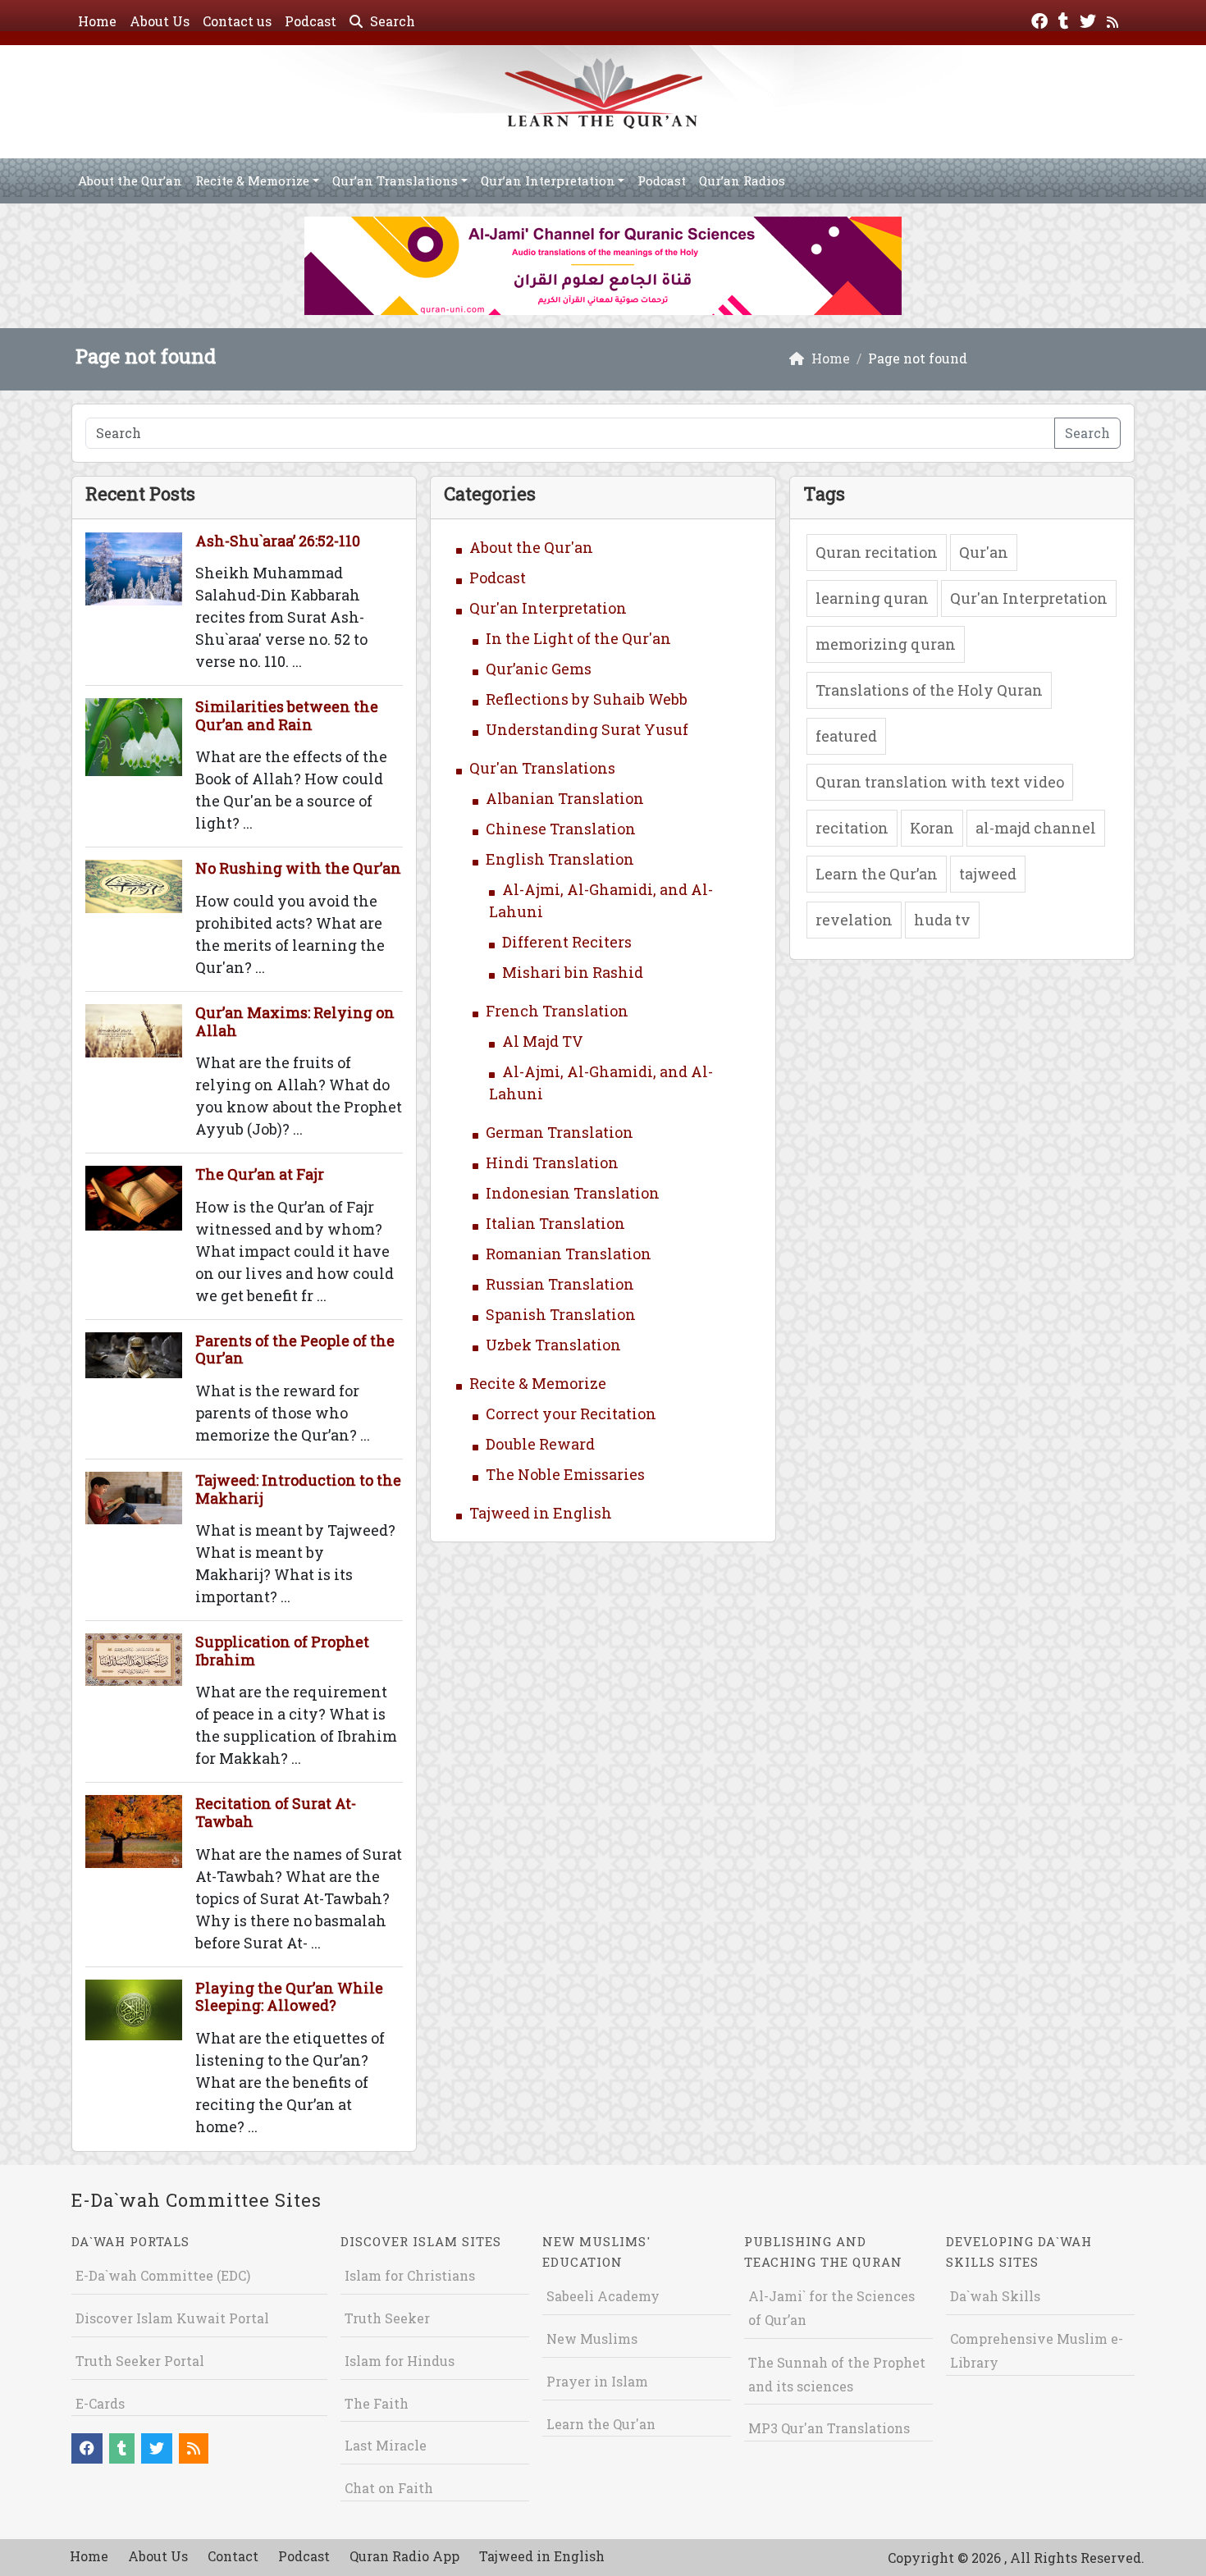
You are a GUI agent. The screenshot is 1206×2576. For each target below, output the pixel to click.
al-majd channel (1036, 828)
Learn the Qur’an (877, 874)
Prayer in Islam (597, 2381)
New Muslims (592, 2338)
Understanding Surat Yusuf (587, 729)
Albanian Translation (565, 798)
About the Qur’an (130, 180)
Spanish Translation (561, 1314)
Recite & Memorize (252, 180)
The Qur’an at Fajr (260, 1174)
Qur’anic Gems (539, 669)
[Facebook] (1042, 19)
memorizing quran (886, 644)
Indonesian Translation (573, 1193)
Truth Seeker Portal (140, 2361)
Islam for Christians (410, 2275)
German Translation (560, 1132)
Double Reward (540, 1444)
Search (391, 21)
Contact (233, 2556)
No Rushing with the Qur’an (298, 868)
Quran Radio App (404, 2556)
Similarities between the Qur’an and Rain (287, 715)
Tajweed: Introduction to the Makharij (298, 1489)
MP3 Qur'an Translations (829, 2428)
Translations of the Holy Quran (929, 690)
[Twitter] (1090, 19)
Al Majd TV (543, 1041)
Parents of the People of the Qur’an (295, 1350)
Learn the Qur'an (601, 2424)
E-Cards (100, 2403)
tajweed (988, 874)
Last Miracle (386, 2445)
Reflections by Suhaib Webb (587, 699)
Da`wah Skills (995, 2296)
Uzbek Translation (553, 1345)
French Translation (557, 1011)
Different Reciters (567, 942)
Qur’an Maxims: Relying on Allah (295, 1021)
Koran (932, 828)
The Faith (377, 2403)
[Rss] (1115, 19)
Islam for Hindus (400, 2361)
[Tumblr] (1066, 19)
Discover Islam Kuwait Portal (172, 2318)
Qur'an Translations (542, 768)
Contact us (237, 21)
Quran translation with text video (940, 782)
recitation (852, 828)
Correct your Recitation (571, 1414)
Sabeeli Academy (603, 2296)
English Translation (560, 859)
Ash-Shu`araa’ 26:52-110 (278, 541)
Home (97, 21)
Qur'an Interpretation (548, 608)
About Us (160, 21)
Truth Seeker (387, 2318)
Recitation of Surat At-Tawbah (276, 1812)
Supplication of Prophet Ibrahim (282, 1651)
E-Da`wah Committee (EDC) (163, 2275)
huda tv (942, 920)
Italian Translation (555, 1223)
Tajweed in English (541, 1513)
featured (846, 736)
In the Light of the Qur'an (578, 638)
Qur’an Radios (742, 180)
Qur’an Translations (395, 180)
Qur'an (984, 552)
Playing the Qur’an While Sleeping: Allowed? (289, 1997)
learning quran (872, 598)
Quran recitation (877, 552)
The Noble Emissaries (565, 1474)
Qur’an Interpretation (548, 180)
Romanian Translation (569, 1254)
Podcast (311, 21)
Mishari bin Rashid (573, 972)
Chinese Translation (561, 829)
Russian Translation (560, 1284)
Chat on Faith (389, 2488)
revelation (854, 920)
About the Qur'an (531, 547)
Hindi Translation (552, 1162)
